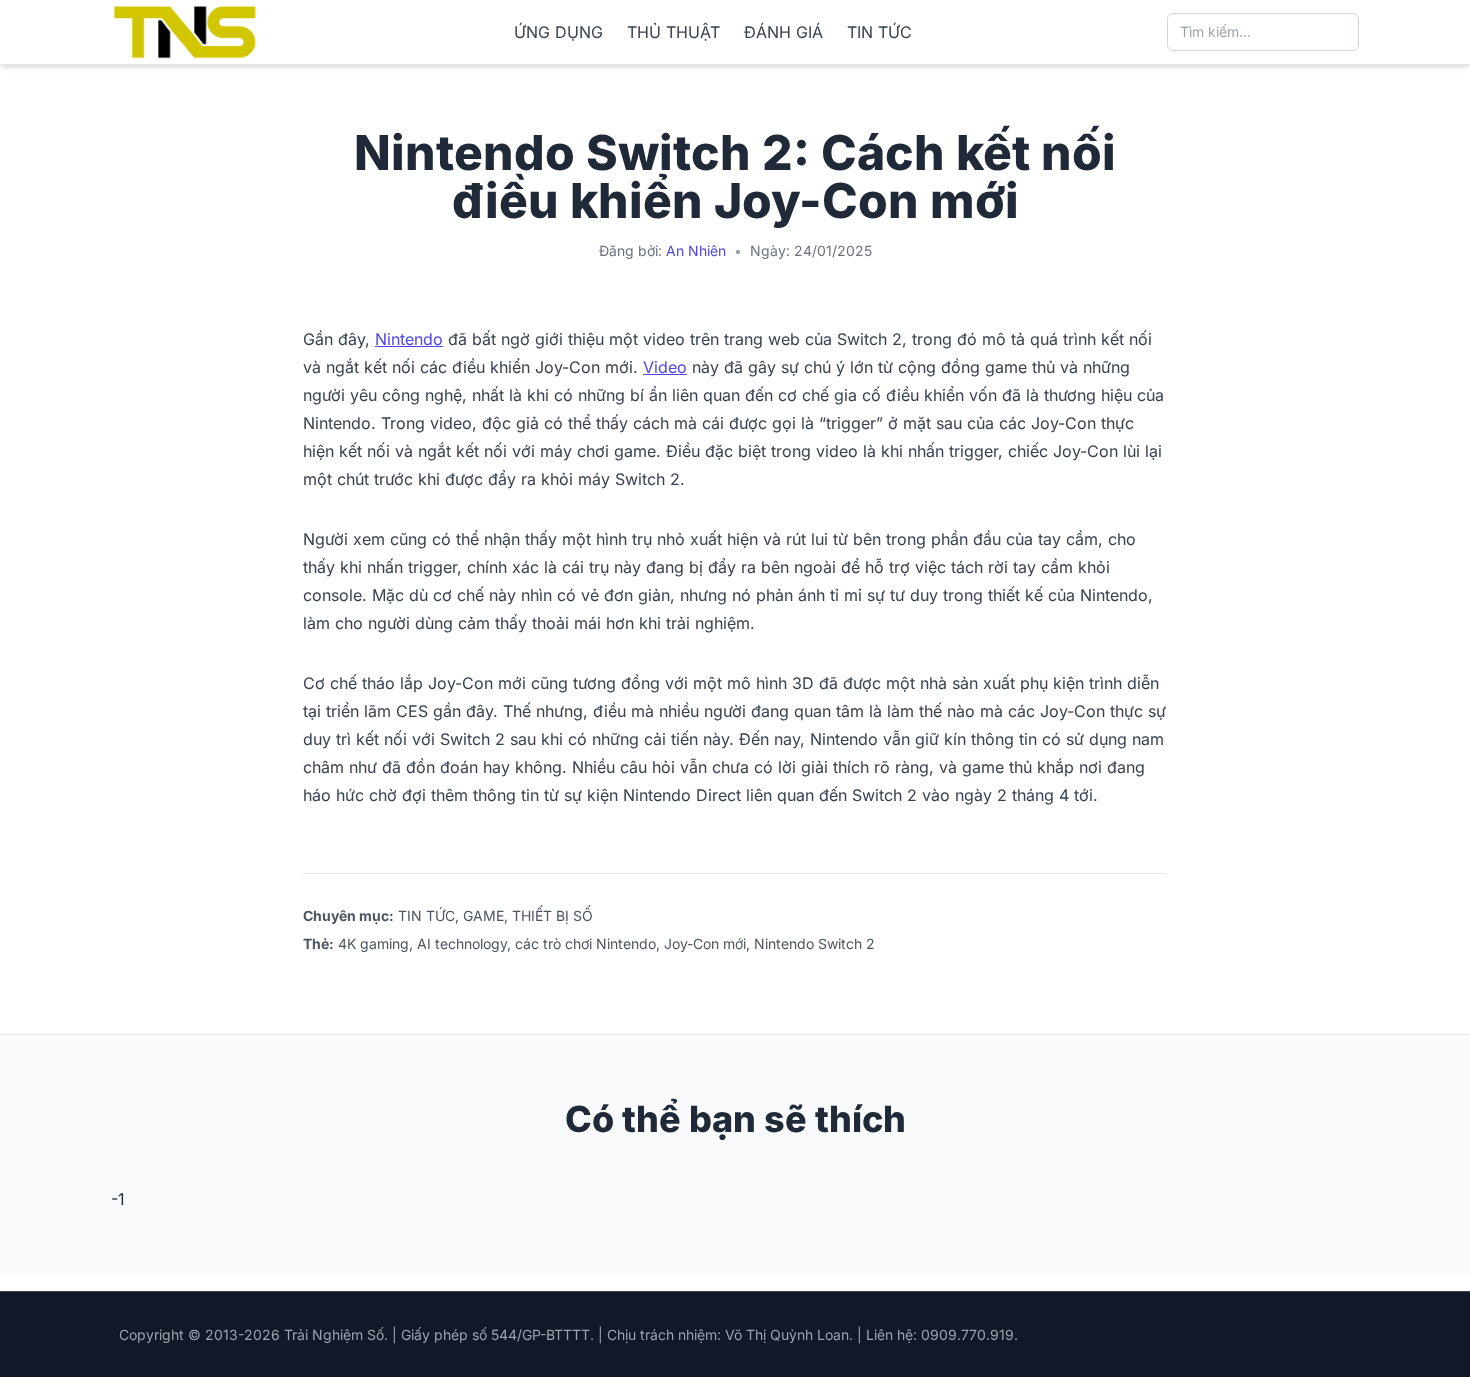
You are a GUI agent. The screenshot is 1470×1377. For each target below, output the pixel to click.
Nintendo (409, 339)
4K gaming (373, 943)
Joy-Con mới (705, 943)
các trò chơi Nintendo (585, 943)
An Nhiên (696, 250)
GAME (483, 915)
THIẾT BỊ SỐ (552, 915)
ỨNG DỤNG (558, 32)
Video (665, 367)
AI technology (462, 943)
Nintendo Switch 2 (814, 943)
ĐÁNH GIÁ (783, 32)
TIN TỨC (879, 32)
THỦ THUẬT (673, 32)
